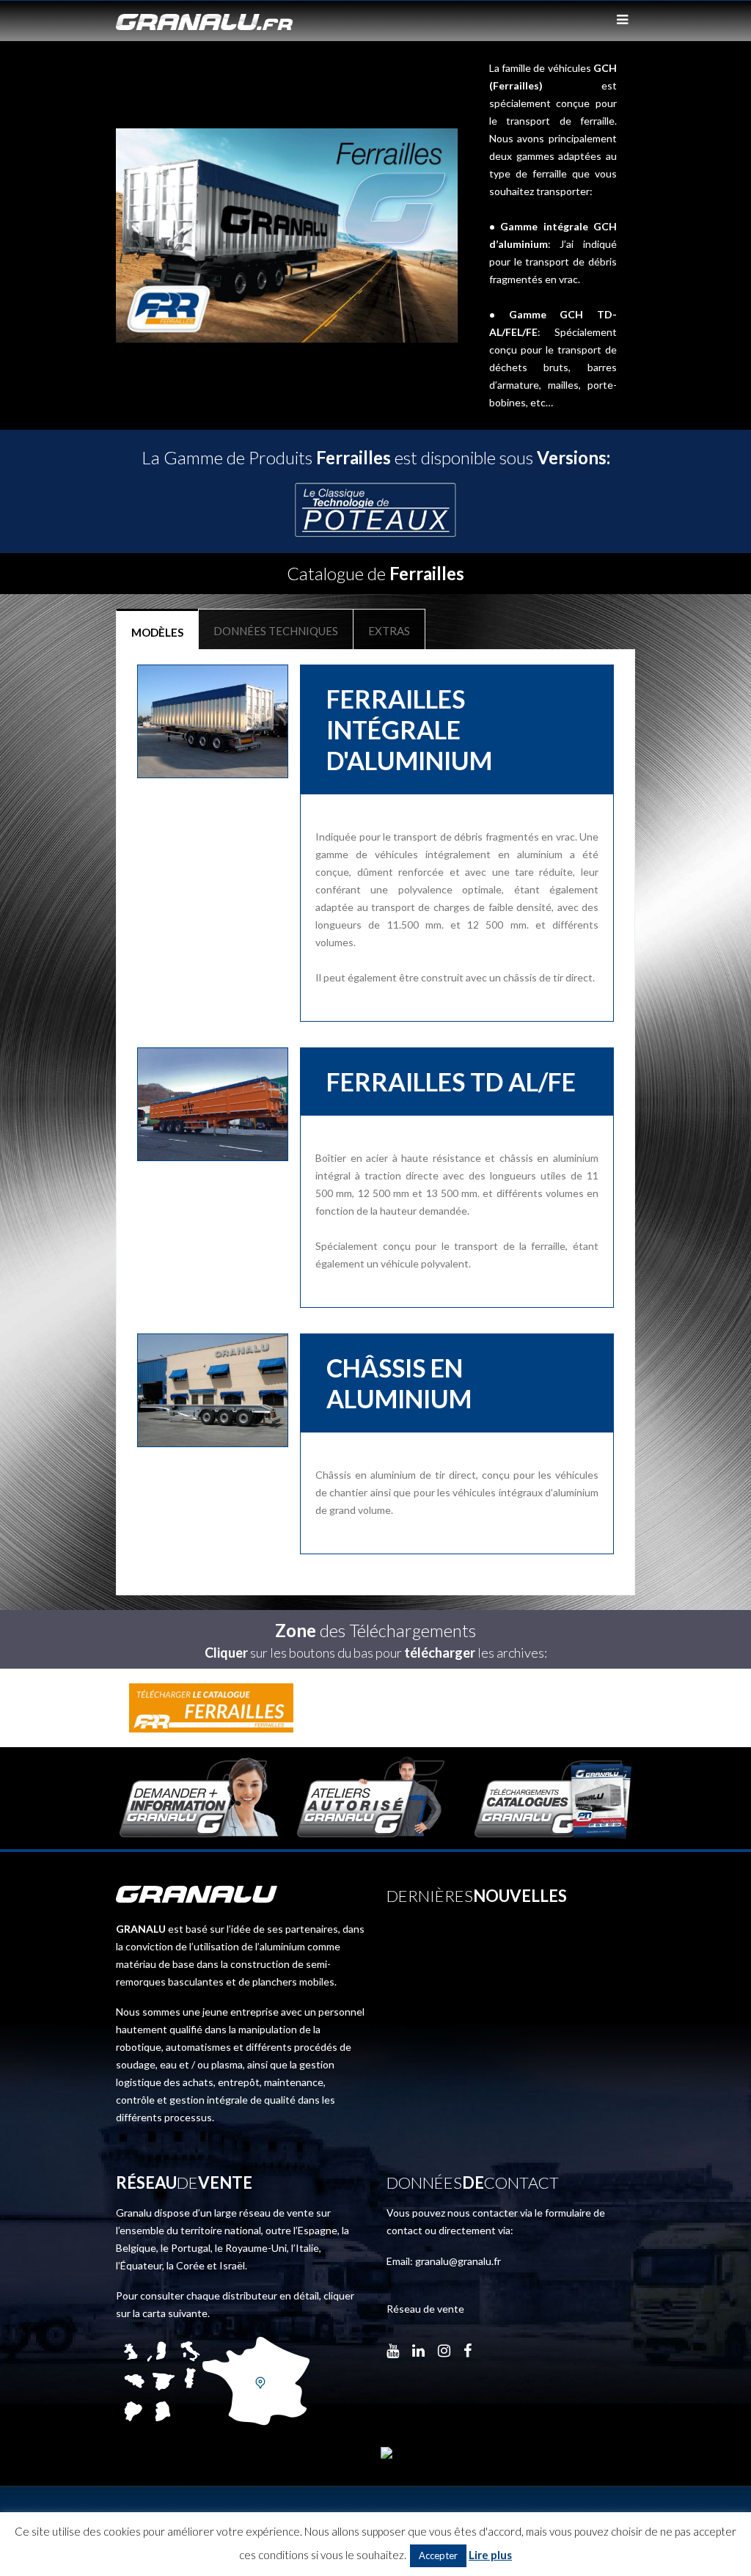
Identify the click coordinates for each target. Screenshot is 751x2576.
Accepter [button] (438, 2555)
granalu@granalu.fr (458, 2261)
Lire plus (490, 2555)
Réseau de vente (425, 2309)
